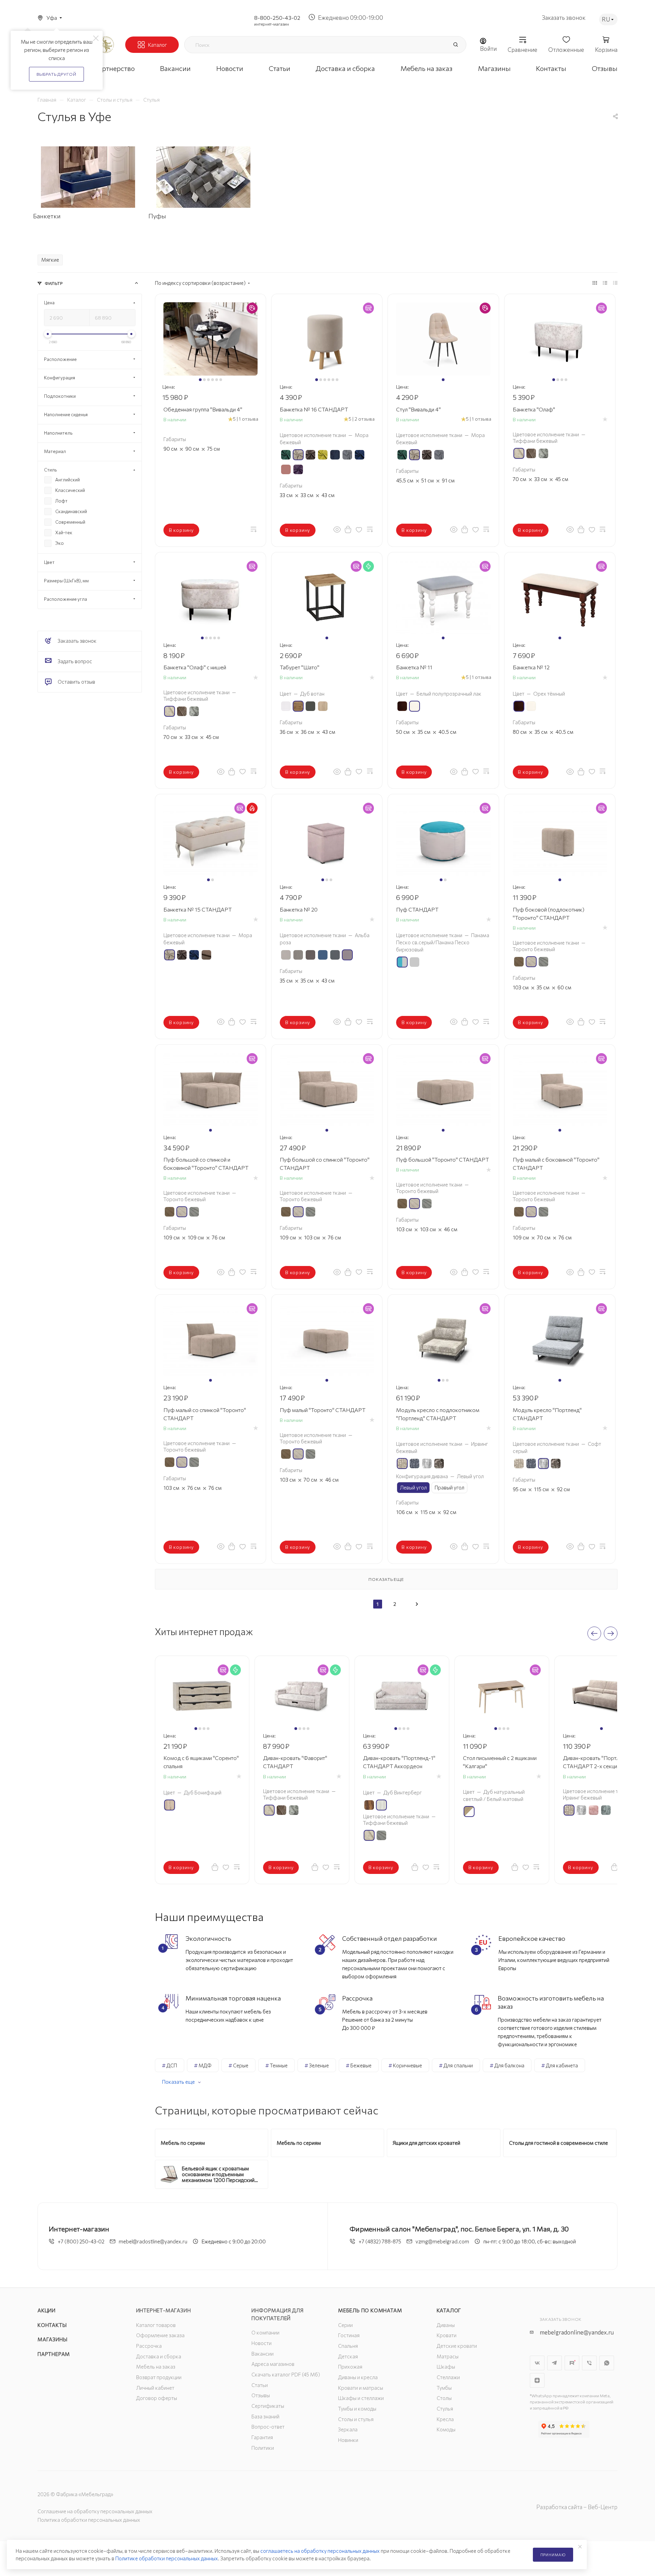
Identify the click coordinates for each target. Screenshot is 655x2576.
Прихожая (350, 2367)
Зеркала (348, 2429)
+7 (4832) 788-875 (380, 2241)
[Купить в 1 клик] (348, 529)
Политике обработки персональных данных (167, 2558)
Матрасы (448, 2356)
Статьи (260, 2385)
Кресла (445, 2419)
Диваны (446, 2325)
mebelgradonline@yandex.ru (577, 2332)
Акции (47, 2310)
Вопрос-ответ (268, 2427)
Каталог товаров (156, 2325)
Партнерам (54, 2354)
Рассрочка (149, 2346)
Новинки (348, 2440)
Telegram (555, 2363)
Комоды (446, 2429)
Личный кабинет (155, 2388)
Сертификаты (268, 2406)
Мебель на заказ (156, 2367)
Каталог (449, 2310)
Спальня (348, 2346)
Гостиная (349, 2335)
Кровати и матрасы (361, 2388)
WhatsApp (607, 2363)
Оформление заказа (160, 2335)
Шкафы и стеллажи (361, 2398)
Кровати (447, 2335)
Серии (345, 2325)
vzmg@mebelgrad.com (442, 2241)
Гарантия (262, 2437)
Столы (444, 2398)
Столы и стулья (356, 2419)
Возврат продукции (159, 2377)
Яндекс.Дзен (537, 2380)
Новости (261, 2343)
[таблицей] (615, 282)
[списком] (605, 282)
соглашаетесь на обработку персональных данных (320, 2551)
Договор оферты (157, 2398)
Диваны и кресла (358, 2377)
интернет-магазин (272, 24)
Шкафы (446, 2367)
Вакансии (263, 2354)
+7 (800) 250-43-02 (81, 2241)
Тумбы (444, 2388)
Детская (348, 2356)
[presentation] (594, 1633)
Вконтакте (537, 2363)
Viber (589, 2363)
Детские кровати (457, 2346)
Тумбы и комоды (357, 2408)
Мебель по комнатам (370, 2310)
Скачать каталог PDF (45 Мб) (286, 2374)
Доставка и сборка (159, 2356)
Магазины (52, 2339)
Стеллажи (448, 2377)
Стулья (445, 2408)
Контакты (52, 2325)
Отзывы (261, 2395)
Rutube (572, 2363)
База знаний (265, 2416)
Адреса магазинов (273, 2364)
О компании (265, 2332)
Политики (263, 2448)
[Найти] (455, 45)
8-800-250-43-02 (277, 18)
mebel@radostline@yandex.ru (153, 2241)
